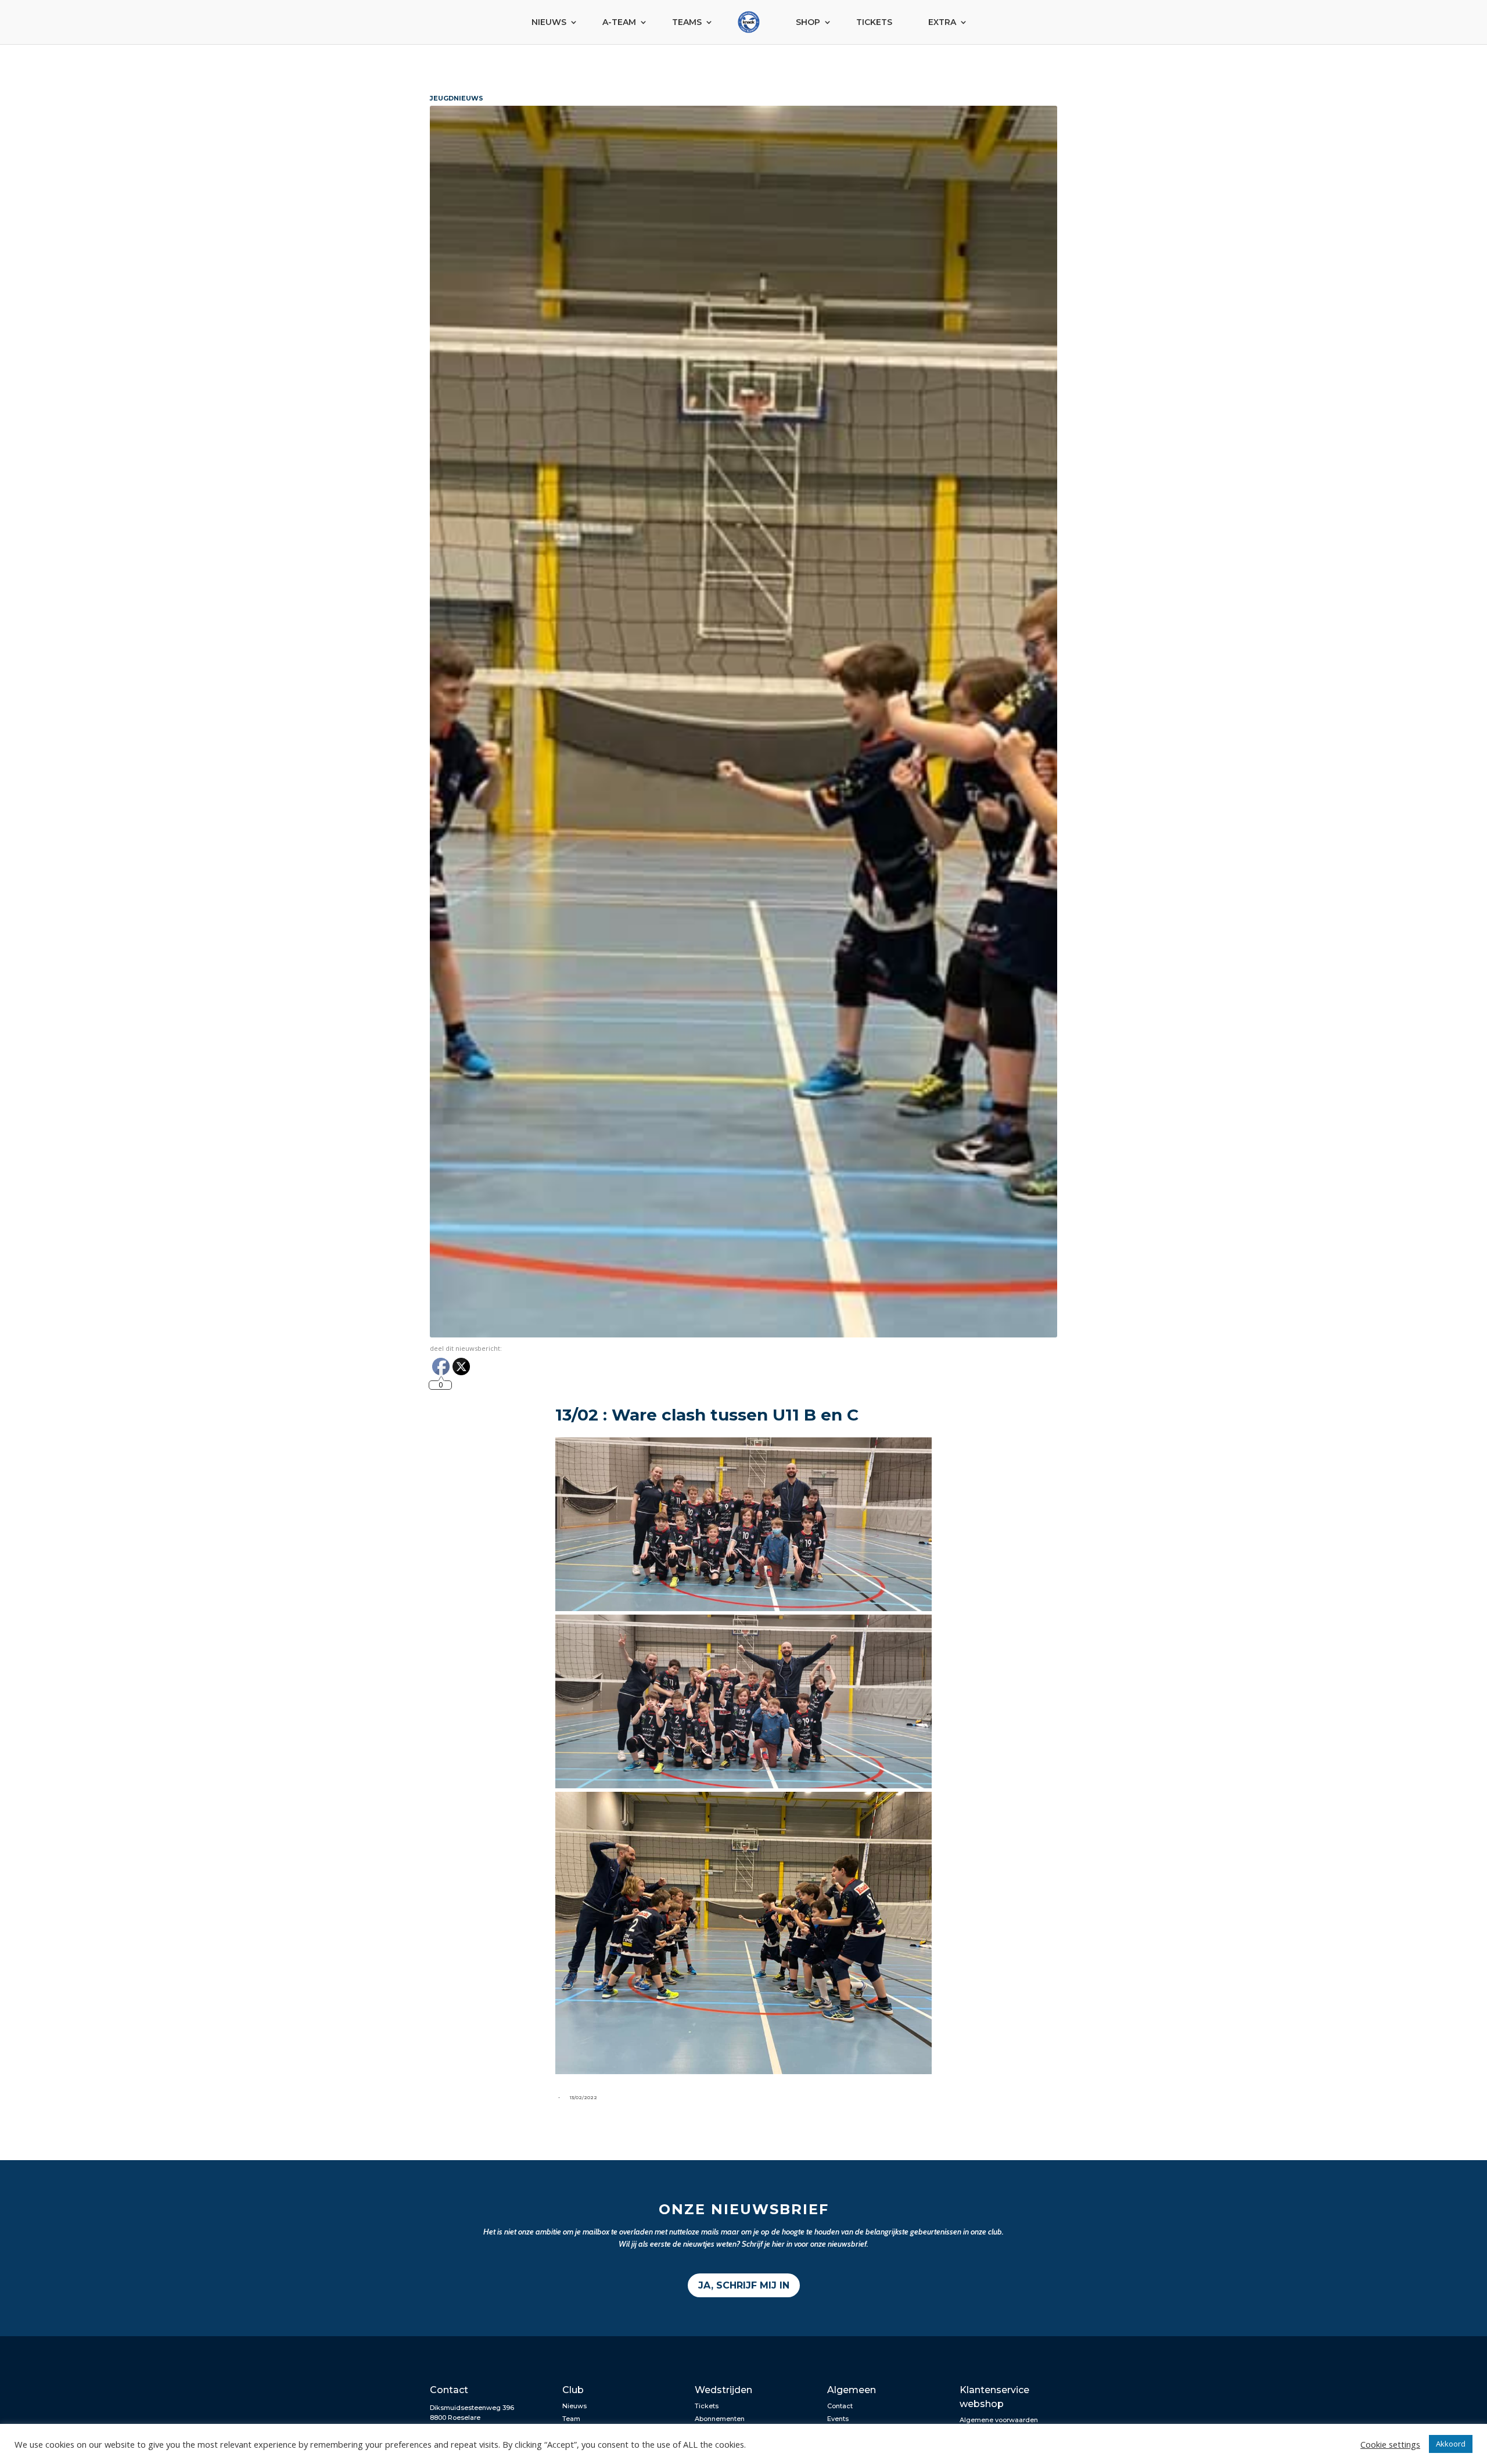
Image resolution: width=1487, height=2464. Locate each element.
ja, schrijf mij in (744, 2285)
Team (571, 2419)
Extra (942, 22)
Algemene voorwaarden (999, 2420)
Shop (808, 22)
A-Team (619, 22)
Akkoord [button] (1451, 2444)
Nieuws (549, 22)
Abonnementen (720, 2419)
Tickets (874, 22)
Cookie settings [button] (1390, 2444)
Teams (687, 22)
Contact (840, 2406)
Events (838, 2419)
